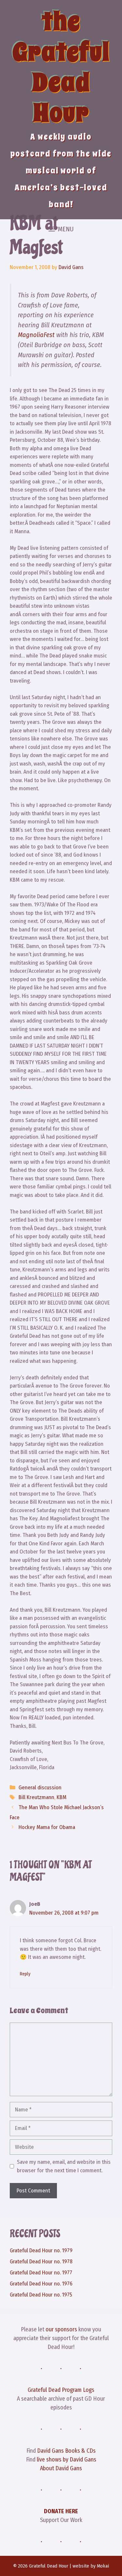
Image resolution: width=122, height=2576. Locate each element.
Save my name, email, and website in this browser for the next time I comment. (64, 2166)
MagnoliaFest (36, 335)
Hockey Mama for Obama (47, 1827)
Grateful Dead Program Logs (61, 2390)
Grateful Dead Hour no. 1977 (41, 2273)
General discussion (40, 1788)
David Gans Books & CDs (66, 2451)
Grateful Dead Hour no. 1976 (41, 2284)
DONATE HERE (61, 2511)
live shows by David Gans (67, 2460)
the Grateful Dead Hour (61, 67)
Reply (25, 1974)
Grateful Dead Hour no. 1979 (41, 2251)
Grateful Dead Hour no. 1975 (41, 2295)
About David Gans (61, 2468)
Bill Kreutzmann (36, 1797)
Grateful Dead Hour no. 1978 (41, 2262)
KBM (61, 1797)
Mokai (103, 2566)
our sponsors (61, 2329)
